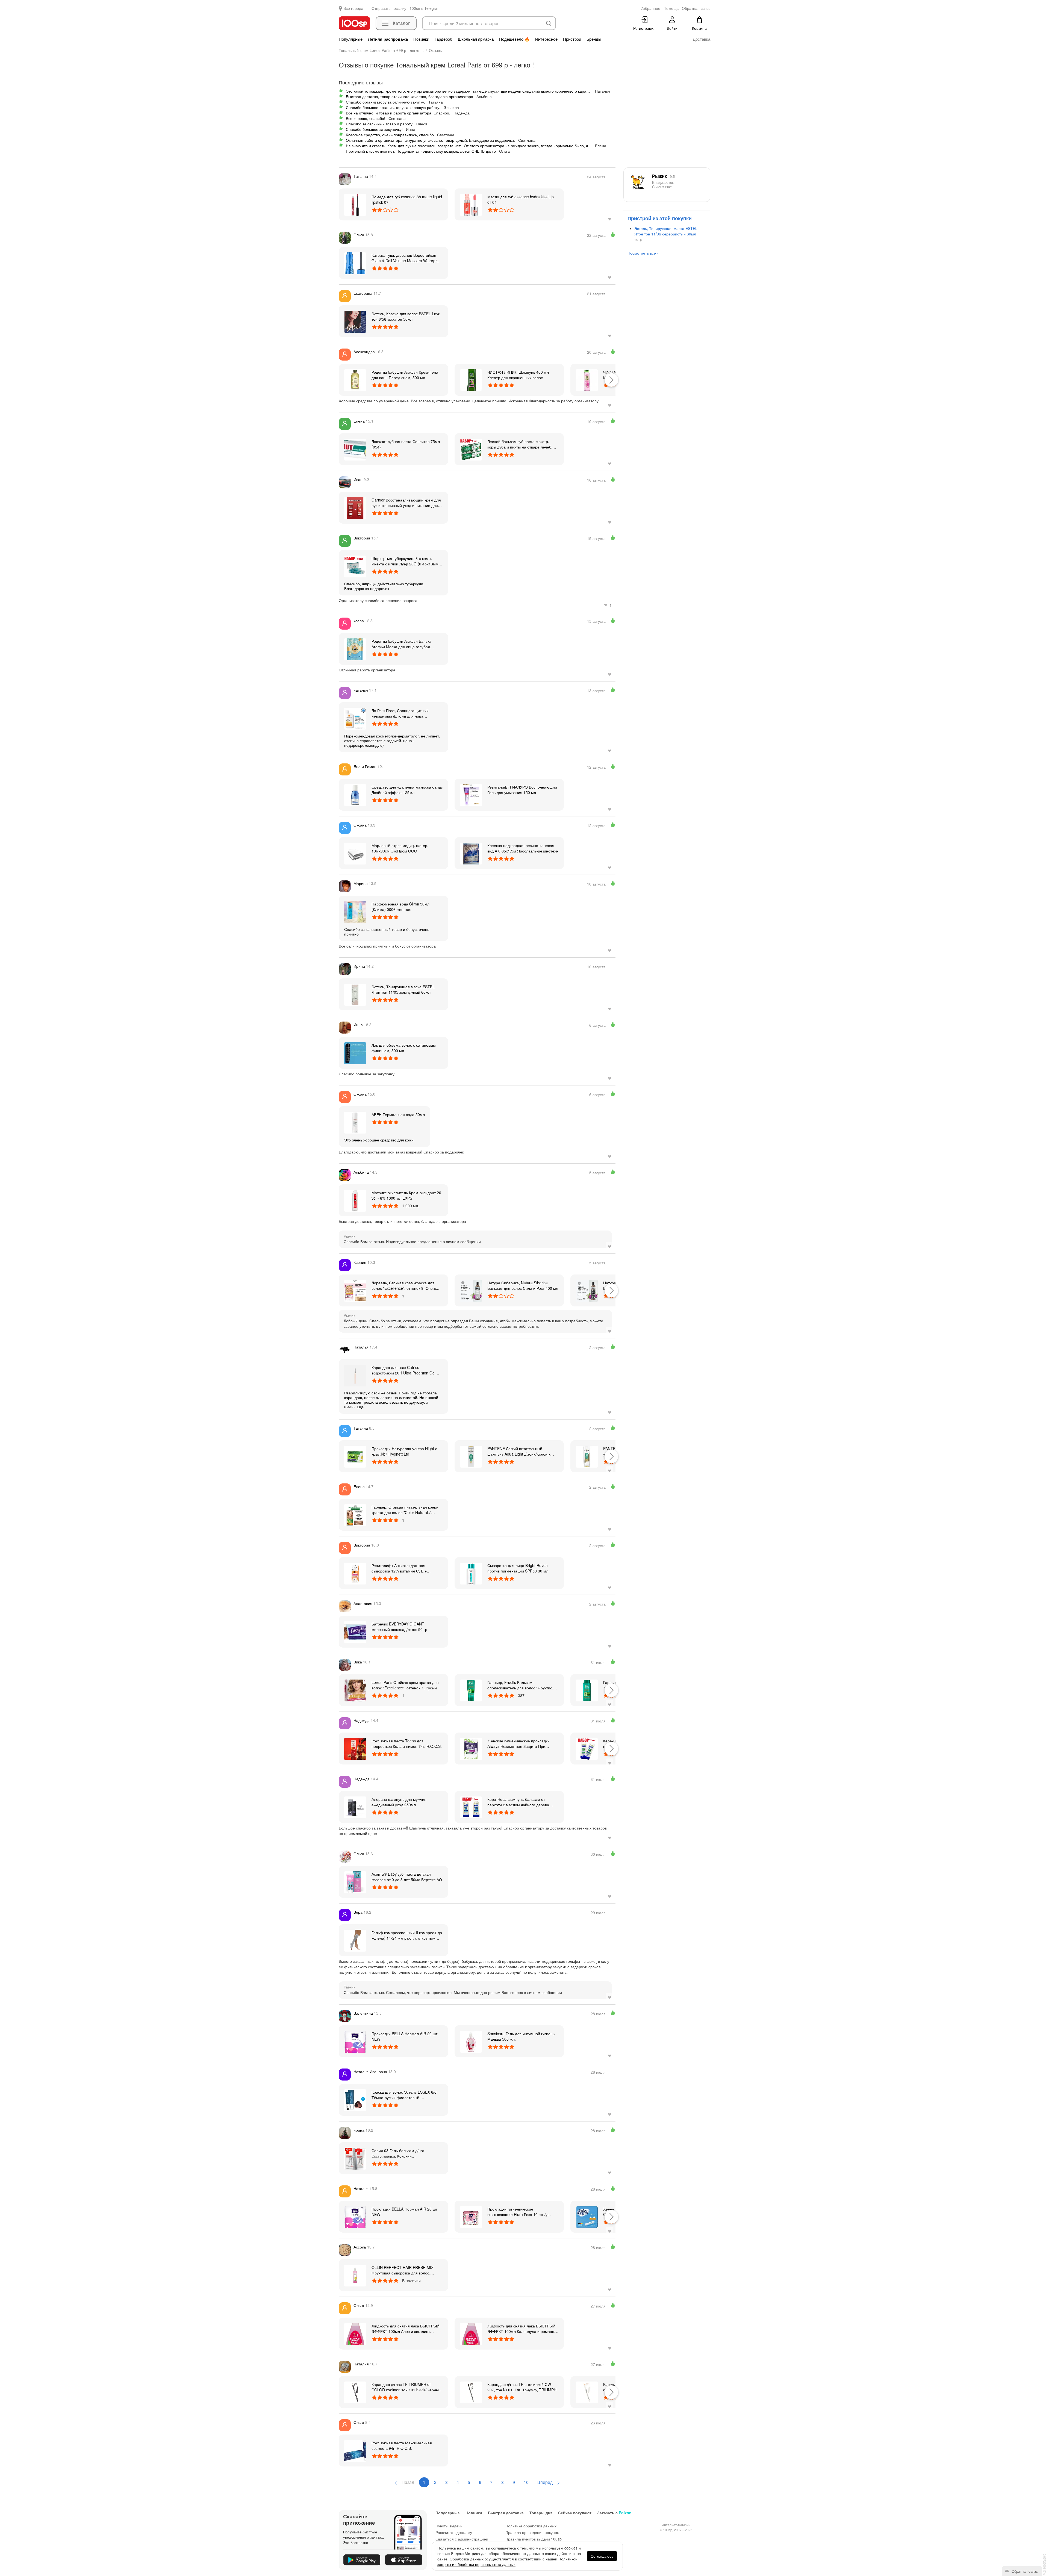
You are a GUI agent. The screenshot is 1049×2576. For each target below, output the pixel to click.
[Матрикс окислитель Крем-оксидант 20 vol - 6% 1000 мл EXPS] (355, 1200)
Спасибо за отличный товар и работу (379, 124)
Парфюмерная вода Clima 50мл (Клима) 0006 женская (400, 907)
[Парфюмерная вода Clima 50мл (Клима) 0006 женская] (355, 911)
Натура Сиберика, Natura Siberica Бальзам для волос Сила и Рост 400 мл (523, 1285)
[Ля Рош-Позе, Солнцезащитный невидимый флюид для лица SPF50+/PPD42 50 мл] (355, 718)
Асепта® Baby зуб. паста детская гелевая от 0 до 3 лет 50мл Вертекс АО (407, 1877)
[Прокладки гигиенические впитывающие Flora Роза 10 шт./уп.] (471, 2217)
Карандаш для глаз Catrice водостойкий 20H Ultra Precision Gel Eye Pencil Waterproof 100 (403, 1370)
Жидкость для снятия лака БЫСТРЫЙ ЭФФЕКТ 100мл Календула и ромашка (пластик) (522, 2329)
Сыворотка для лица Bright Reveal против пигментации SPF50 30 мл (518, 1568)
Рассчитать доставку (454, 2532)
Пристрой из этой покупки (660, 218)
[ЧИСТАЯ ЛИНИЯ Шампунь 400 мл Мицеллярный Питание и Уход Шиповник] (587, 380)
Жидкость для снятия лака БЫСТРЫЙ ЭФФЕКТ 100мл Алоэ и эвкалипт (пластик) (406, 2329)
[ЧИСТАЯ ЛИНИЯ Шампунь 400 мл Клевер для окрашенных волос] (471, 380)
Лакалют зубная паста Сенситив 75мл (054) (406, 444)
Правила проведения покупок (532, 2532)
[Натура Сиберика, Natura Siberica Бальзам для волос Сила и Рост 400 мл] (471, 1290)
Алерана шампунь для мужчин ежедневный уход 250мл (399, 1802)
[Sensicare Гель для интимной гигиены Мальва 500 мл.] (471, 2041)
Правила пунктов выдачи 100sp (534, 2539)
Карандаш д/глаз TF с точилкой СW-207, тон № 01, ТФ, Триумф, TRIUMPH (522, 2387)
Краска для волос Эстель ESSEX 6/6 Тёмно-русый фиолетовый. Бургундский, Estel (404, 2095)
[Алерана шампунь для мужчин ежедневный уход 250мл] (355, 1807)
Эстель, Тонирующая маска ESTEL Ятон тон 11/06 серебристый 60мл (666, 231)
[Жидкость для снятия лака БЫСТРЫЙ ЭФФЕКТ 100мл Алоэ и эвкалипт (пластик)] (355, 2333)
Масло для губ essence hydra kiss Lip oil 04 (521, 199)
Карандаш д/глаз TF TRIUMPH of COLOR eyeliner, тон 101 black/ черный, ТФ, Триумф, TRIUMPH (407, 2387)
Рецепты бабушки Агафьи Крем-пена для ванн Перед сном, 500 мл (405, 375)
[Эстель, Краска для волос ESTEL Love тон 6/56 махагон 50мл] (355, 321)
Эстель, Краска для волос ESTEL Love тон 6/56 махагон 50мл (406, 316)
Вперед (546, 2482)
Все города (353, 8)
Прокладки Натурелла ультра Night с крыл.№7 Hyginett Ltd (404, 1451)
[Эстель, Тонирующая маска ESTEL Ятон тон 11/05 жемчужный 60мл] (355, 994)
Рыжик (663, 176)
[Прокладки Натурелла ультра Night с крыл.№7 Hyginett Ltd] (355, 1456)
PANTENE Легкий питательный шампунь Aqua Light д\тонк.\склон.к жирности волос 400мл (519, 1451)
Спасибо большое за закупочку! (374, 129)
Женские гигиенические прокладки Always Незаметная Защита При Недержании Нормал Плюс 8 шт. (518, 1743)
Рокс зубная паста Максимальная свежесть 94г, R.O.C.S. (402, 2445)
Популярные (351, 39)
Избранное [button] (650, 8)
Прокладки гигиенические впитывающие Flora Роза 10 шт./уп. (519, 2212)
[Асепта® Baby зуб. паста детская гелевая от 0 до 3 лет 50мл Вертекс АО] (355, 1882)
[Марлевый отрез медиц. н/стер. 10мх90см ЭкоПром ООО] (355, 853)
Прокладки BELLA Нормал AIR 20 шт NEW (404, 2036)
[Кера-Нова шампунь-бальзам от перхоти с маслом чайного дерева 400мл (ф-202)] (471, 1807)
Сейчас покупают (575, 2513)
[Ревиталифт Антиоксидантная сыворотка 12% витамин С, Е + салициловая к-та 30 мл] (355, 1573)
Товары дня (541, 2513)
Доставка (702, 39)
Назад (407, 2482)
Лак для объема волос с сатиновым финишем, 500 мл (404, 1048)
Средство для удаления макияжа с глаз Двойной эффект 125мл (407, 790)
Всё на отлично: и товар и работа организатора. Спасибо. (398, 113)
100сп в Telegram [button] (425, 8)
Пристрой (572, 39)
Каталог (401, 23)
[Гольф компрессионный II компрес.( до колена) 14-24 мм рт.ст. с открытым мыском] (355, 1940)
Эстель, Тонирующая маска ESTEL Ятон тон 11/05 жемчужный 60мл (403, 989)
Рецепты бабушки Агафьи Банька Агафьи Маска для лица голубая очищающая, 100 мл (401, 644)
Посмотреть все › (643, 253)
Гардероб (444, 39)
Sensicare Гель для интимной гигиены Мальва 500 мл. (521, 2036)
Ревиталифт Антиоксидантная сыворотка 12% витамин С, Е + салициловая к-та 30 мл (399, 1568)
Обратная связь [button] (696, 8)
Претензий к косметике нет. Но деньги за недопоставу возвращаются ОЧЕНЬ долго (421, 151)
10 (526, 2482)
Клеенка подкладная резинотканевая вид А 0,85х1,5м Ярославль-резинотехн (523, 848)
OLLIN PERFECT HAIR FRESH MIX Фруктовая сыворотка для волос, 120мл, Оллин (403, 2270)
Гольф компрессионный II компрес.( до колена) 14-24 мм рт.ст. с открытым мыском (407, 1935)
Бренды (594, 39)
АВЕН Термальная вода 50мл (398, 1114)
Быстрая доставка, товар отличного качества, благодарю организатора (409, 96)
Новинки (421, 39)
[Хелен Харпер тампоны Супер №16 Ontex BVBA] (587, 2217)
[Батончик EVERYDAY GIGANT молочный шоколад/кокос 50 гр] (355, 1631)
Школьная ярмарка (476, 39)
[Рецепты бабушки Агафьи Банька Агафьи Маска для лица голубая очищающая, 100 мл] (355, 649)
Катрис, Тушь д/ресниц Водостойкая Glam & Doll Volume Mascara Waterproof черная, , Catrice (407, 258)
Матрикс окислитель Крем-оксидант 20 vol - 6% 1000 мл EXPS (406, 1195)
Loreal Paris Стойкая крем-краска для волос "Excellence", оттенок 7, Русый (405, 1685)
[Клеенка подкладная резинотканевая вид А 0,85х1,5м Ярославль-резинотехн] (471, 853)
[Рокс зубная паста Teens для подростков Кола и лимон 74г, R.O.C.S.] (355, 1748)
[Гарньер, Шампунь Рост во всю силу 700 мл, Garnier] (587, 1690)
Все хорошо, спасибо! (366, 118)
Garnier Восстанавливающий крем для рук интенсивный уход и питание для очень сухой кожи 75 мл (406, 503)
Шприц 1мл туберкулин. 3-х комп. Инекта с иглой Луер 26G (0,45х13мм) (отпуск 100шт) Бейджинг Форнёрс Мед (407, 561)
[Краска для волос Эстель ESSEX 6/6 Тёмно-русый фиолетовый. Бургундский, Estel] (355, 2100)
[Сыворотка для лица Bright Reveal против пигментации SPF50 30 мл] (471, 1573)
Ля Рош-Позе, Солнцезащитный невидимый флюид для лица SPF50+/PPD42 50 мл (400, 713)
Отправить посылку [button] (389, 8)
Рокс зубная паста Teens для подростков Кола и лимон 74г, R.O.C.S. (407, 1743)
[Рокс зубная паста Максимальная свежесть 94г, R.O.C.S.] (355, 2450)
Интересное (546, 39)
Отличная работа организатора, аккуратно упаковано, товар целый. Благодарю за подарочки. (430, 140)
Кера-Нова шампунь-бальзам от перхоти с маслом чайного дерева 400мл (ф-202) (518, 1802)
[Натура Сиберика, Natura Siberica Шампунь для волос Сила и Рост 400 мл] (587, 1290)
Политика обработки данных (531, 2526)
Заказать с (614, 2513)
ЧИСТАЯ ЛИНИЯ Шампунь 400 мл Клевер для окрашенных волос (518, 375)
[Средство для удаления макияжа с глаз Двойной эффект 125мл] (355, 795)
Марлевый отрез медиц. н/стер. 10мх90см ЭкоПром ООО (400, 848)
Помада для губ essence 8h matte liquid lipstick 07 (407, 199)
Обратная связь (1024, 2571)
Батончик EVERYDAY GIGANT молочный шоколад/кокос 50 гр (399, 1627)
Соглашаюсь (602, 2556)
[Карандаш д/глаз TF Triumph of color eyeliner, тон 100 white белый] (587, 2392)
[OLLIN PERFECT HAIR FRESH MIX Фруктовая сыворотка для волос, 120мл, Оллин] (355, 2275)
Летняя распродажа (388, 39)
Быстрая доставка (506, 2513)
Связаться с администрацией (462, 2539)
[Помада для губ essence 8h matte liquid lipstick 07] (355, 204)
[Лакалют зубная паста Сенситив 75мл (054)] (355, 449)
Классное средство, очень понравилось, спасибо (390, 135)
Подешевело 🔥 (514, 39)
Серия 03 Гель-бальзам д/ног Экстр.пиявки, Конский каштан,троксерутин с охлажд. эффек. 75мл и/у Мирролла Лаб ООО (406, 2153)
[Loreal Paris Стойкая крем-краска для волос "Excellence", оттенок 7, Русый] (355, 1690)
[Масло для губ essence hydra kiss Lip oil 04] (471, 204)
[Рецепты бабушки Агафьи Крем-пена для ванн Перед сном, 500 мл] (355, 380)
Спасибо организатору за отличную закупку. (385, 102)
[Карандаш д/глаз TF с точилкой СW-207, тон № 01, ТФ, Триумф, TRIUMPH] (471, 2392)
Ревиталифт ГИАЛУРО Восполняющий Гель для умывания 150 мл (522, 790)
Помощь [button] (671, 8)
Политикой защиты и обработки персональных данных (507, 2562)
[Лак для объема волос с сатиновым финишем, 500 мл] (355, 1053)
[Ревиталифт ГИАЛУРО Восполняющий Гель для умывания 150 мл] (471, 795)
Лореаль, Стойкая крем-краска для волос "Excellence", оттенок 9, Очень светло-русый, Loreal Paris (404, 1285)
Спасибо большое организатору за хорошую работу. (393, 107)
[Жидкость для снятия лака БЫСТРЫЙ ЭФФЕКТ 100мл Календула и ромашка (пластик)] (471, 2333)
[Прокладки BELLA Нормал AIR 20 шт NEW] (355, 2041)
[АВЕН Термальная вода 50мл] (355, 1122)
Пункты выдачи (449, 2526)
